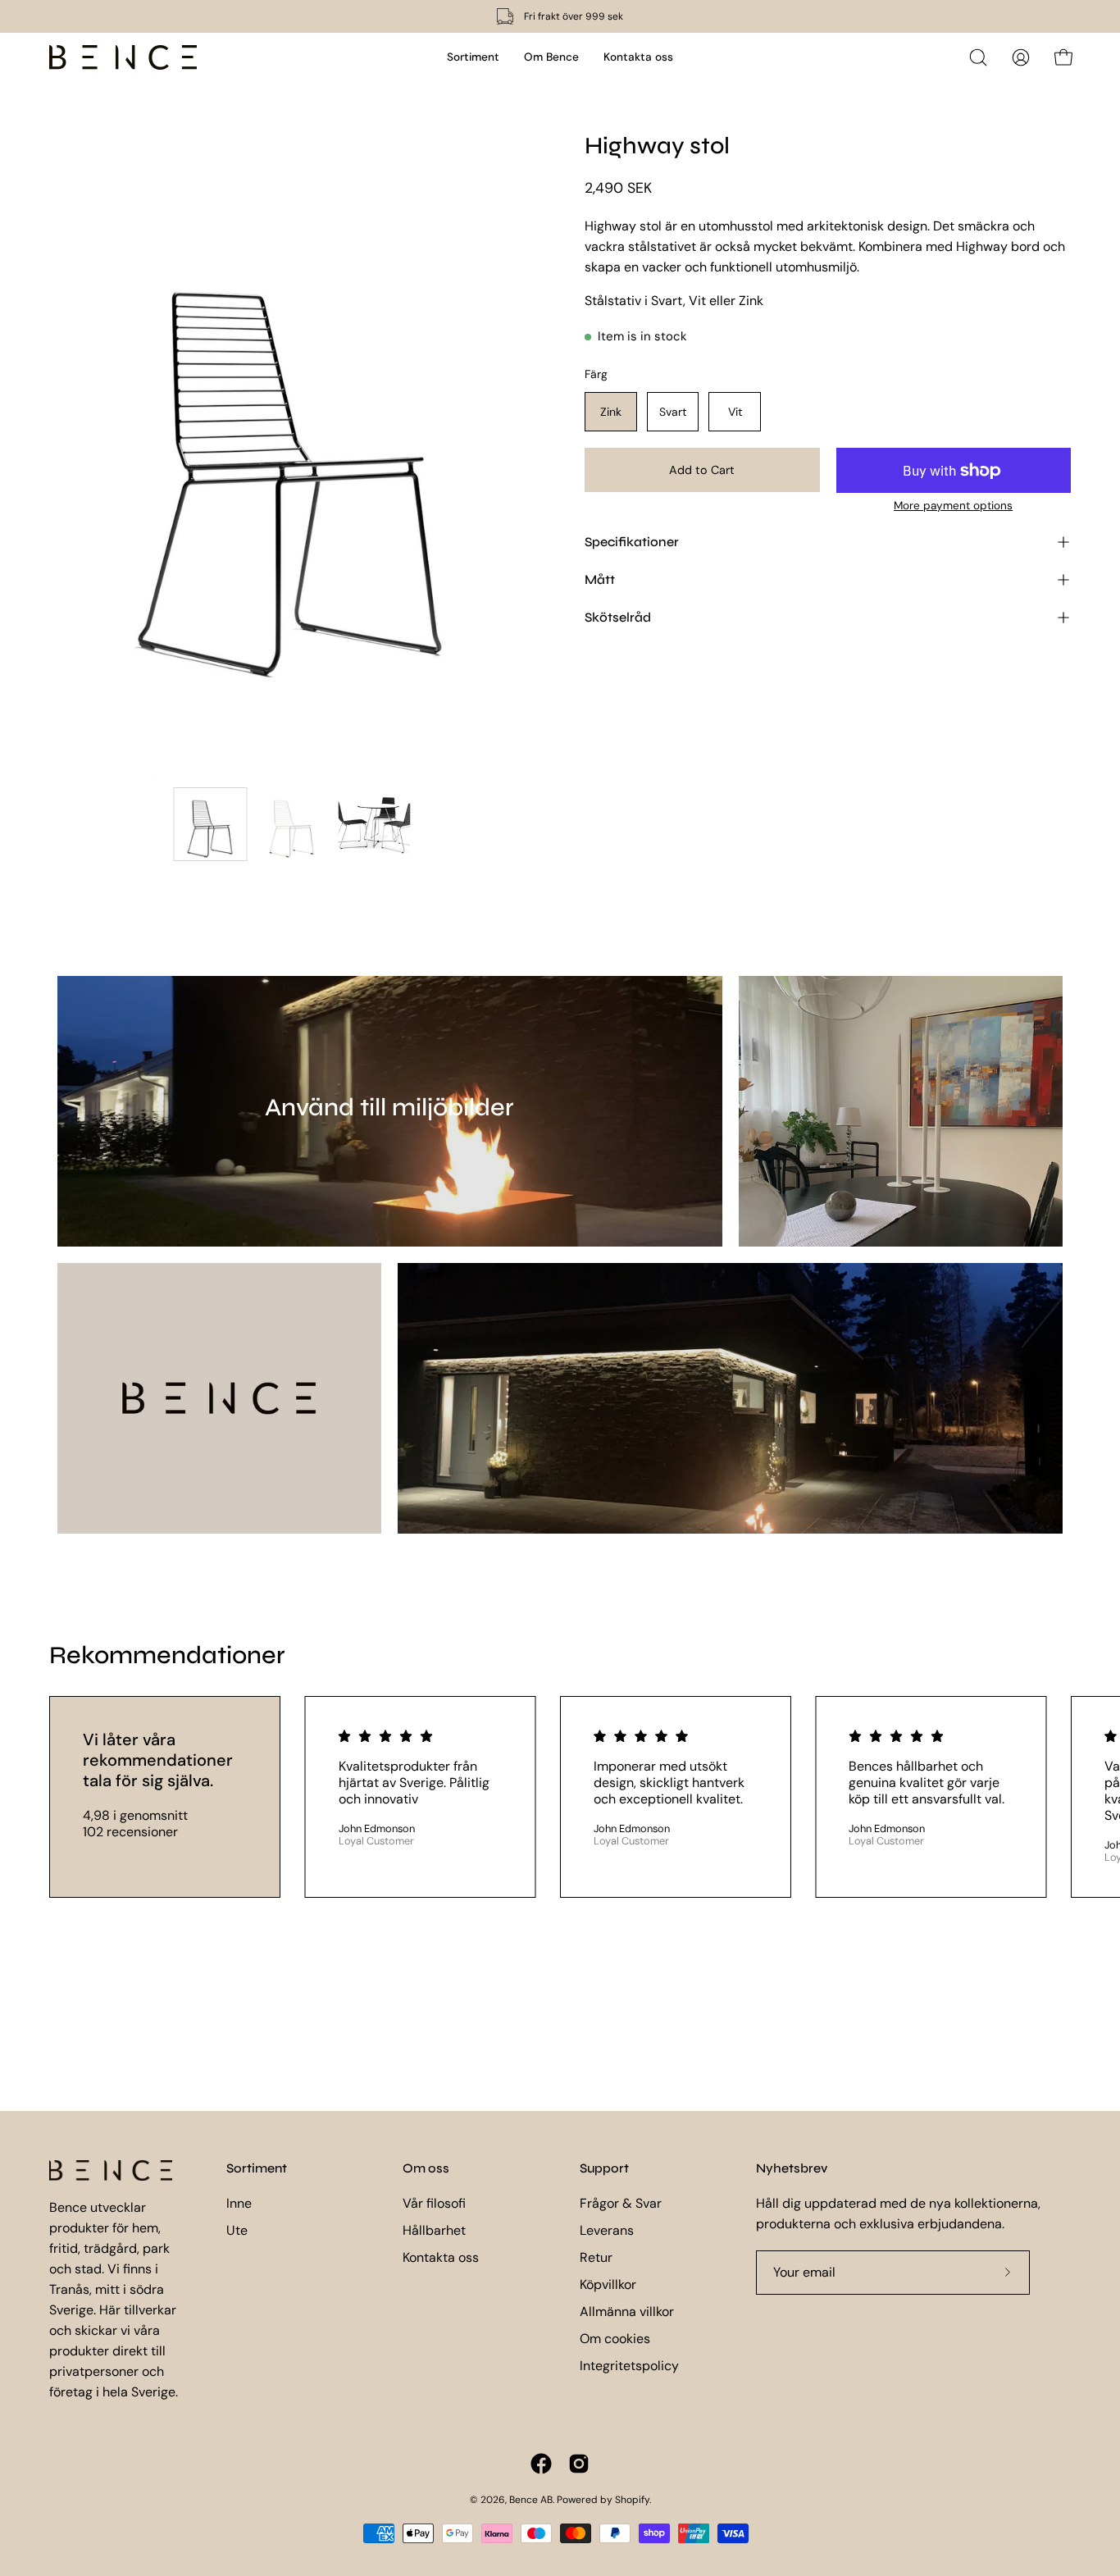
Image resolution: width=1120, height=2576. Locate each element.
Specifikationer (632, 542)
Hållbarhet (434, 2230)
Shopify (632, 2500)
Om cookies (615, 2339)
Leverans (607, 2230)
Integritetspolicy (629, 2366)
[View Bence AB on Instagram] (579, 2464)
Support (604, 2168)
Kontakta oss (441, 2257)
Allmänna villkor (627, 2312)
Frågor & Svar (621, 2203)
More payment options (953, 506)
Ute (237, 2230)
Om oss (426, 2168)
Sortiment (257, 2168)
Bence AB (531, 2500)
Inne (239, 2203)
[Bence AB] (123, 57)
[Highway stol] (211, 824)
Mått (600, 579)
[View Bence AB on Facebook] (541, 2464)
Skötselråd (618, 617)
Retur (596, 2257)
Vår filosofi (434, 2203)
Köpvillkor (608, 2284)
